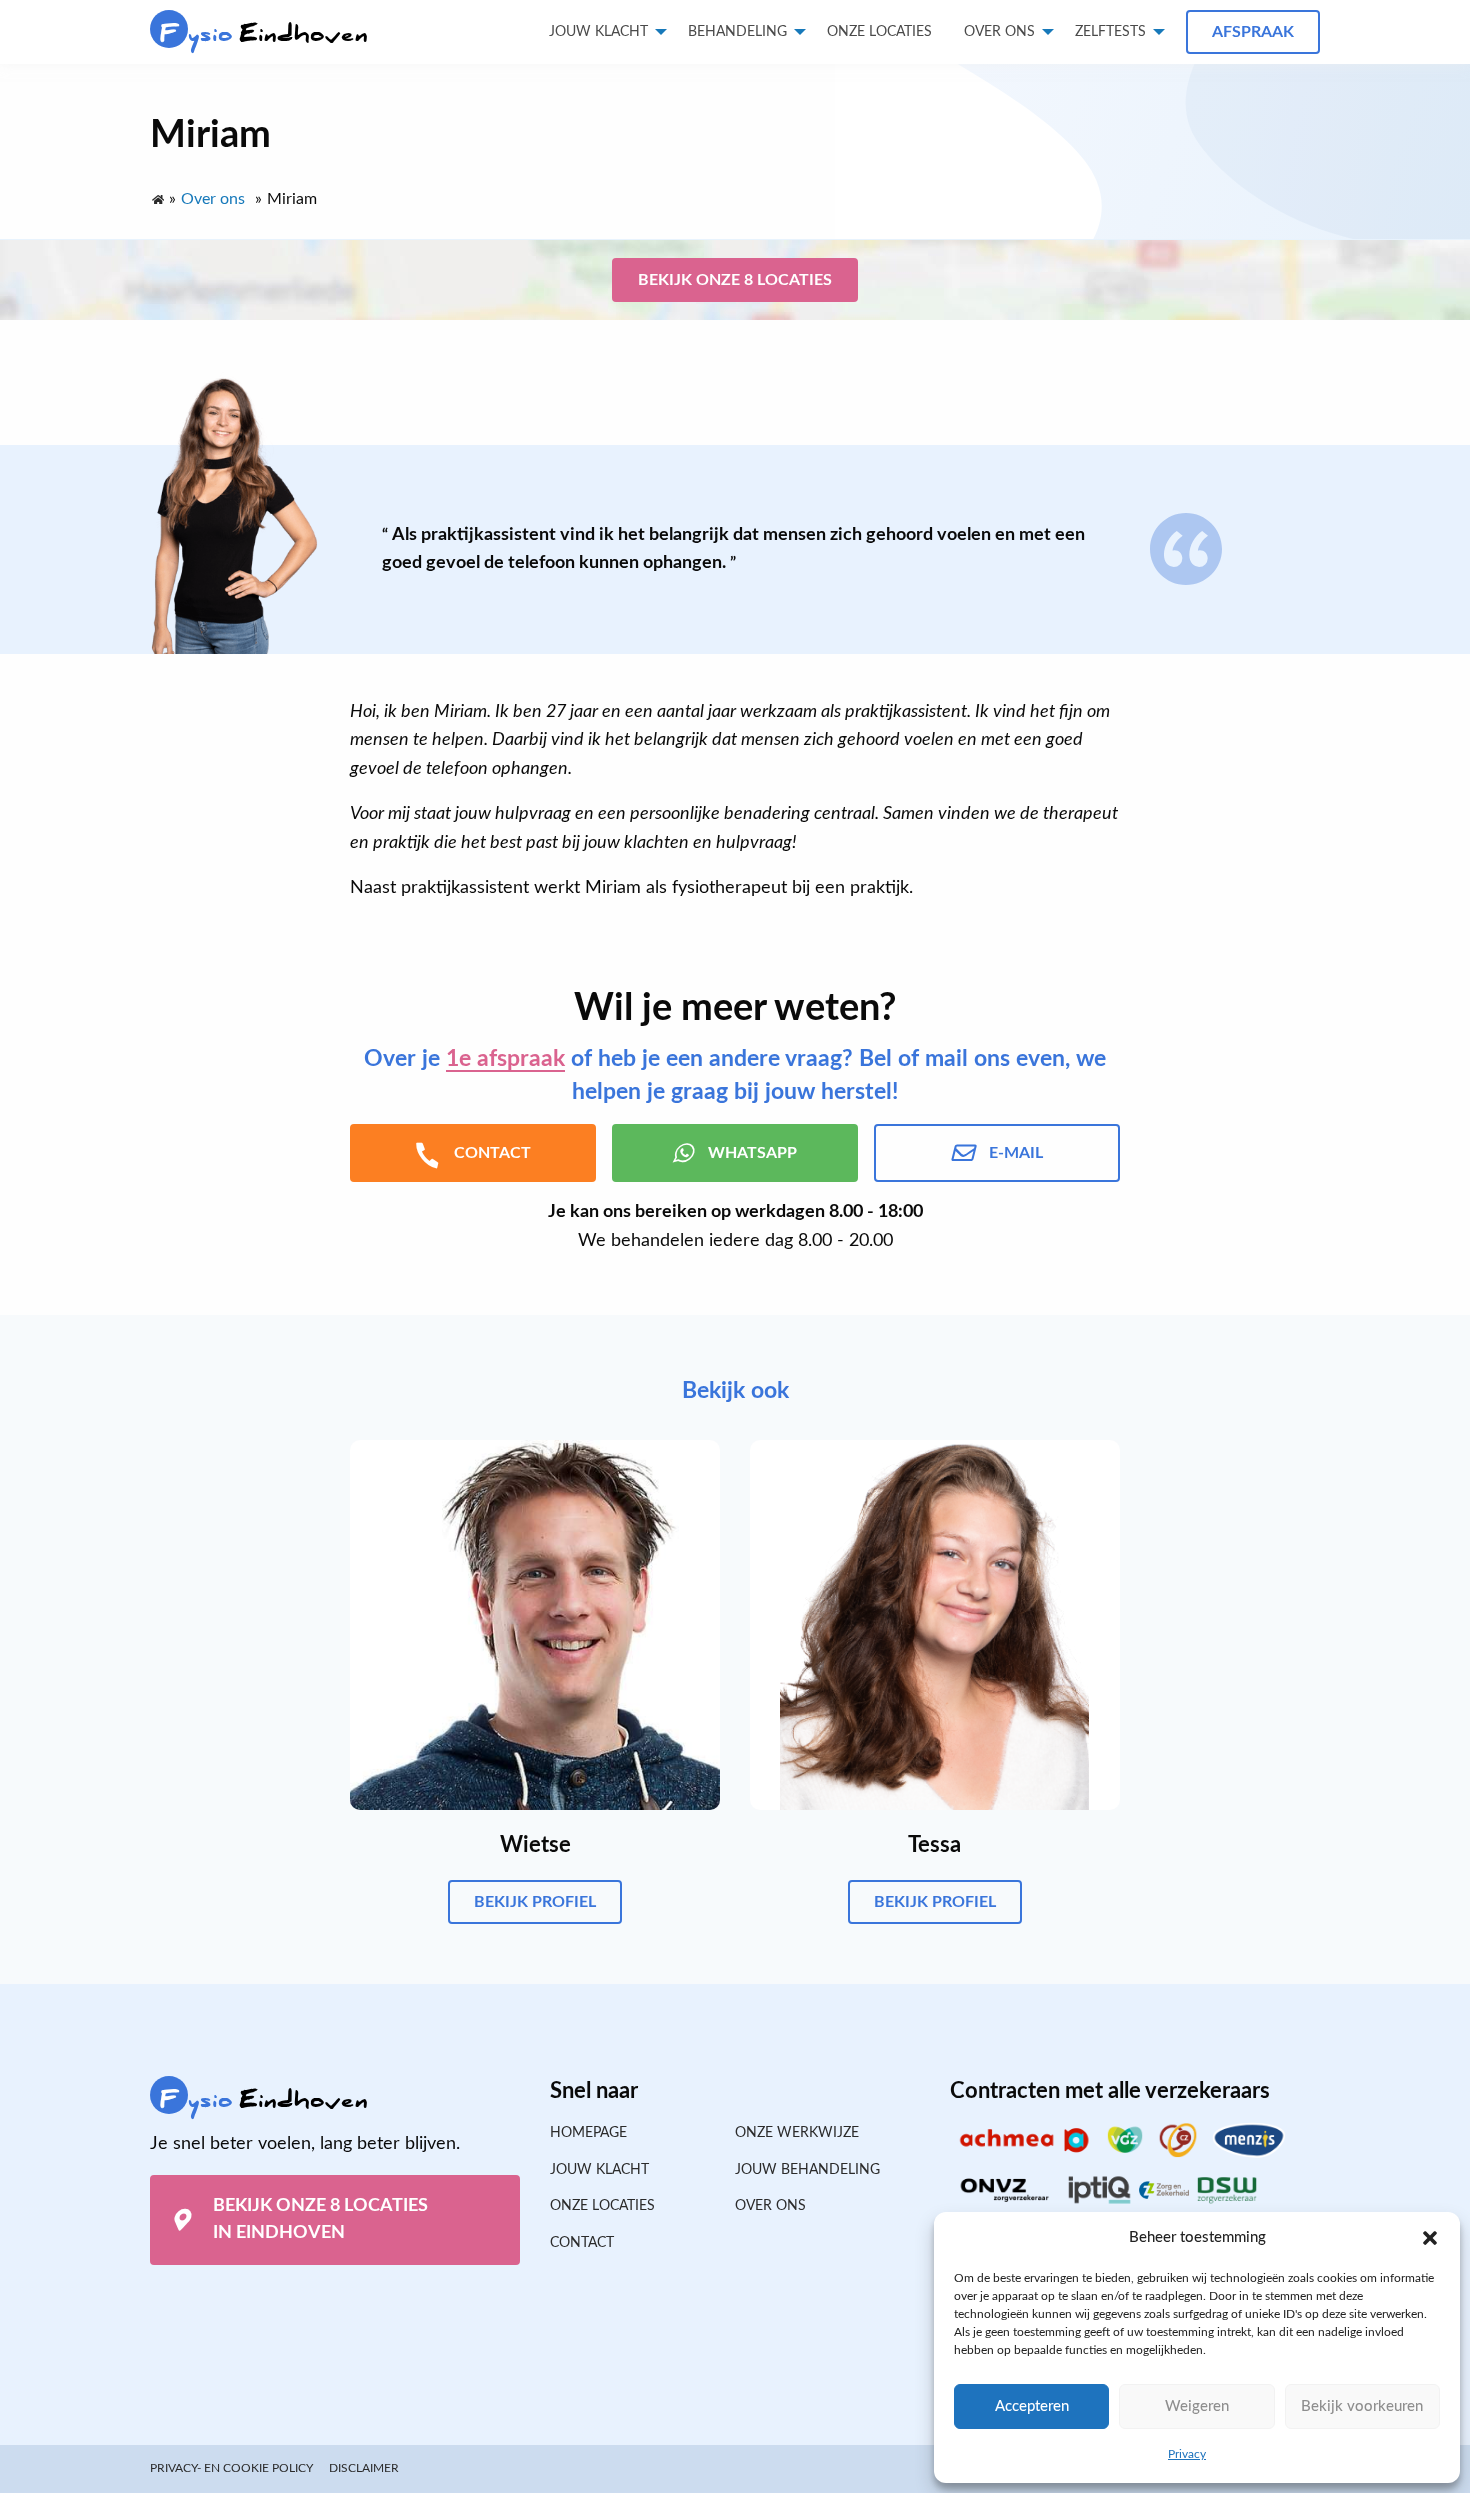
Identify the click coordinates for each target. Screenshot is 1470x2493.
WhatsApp (752, 1153)
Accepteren (1032, 2406)
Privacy (1187, 2454)
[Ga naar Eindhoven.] (157, 195)
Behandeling (737, 32)
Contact (582, 2243)
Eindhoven (264, 33)
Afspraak (1253, 32)
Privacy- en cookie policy (231, 2468)
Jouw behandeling (807, 2170)
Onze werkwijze (797, 2133)
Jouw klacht (598, 32)
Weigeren (1197, 2406)
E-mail (1016, 1153)
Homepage (588, 2133)
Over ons (999, 32)
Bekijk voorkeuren (1362, 2406)
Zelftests (1110, 32)
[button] (1430, 2238)
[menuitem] (879, 32)
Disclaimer (364, 2468)
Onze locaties (879, 32)
